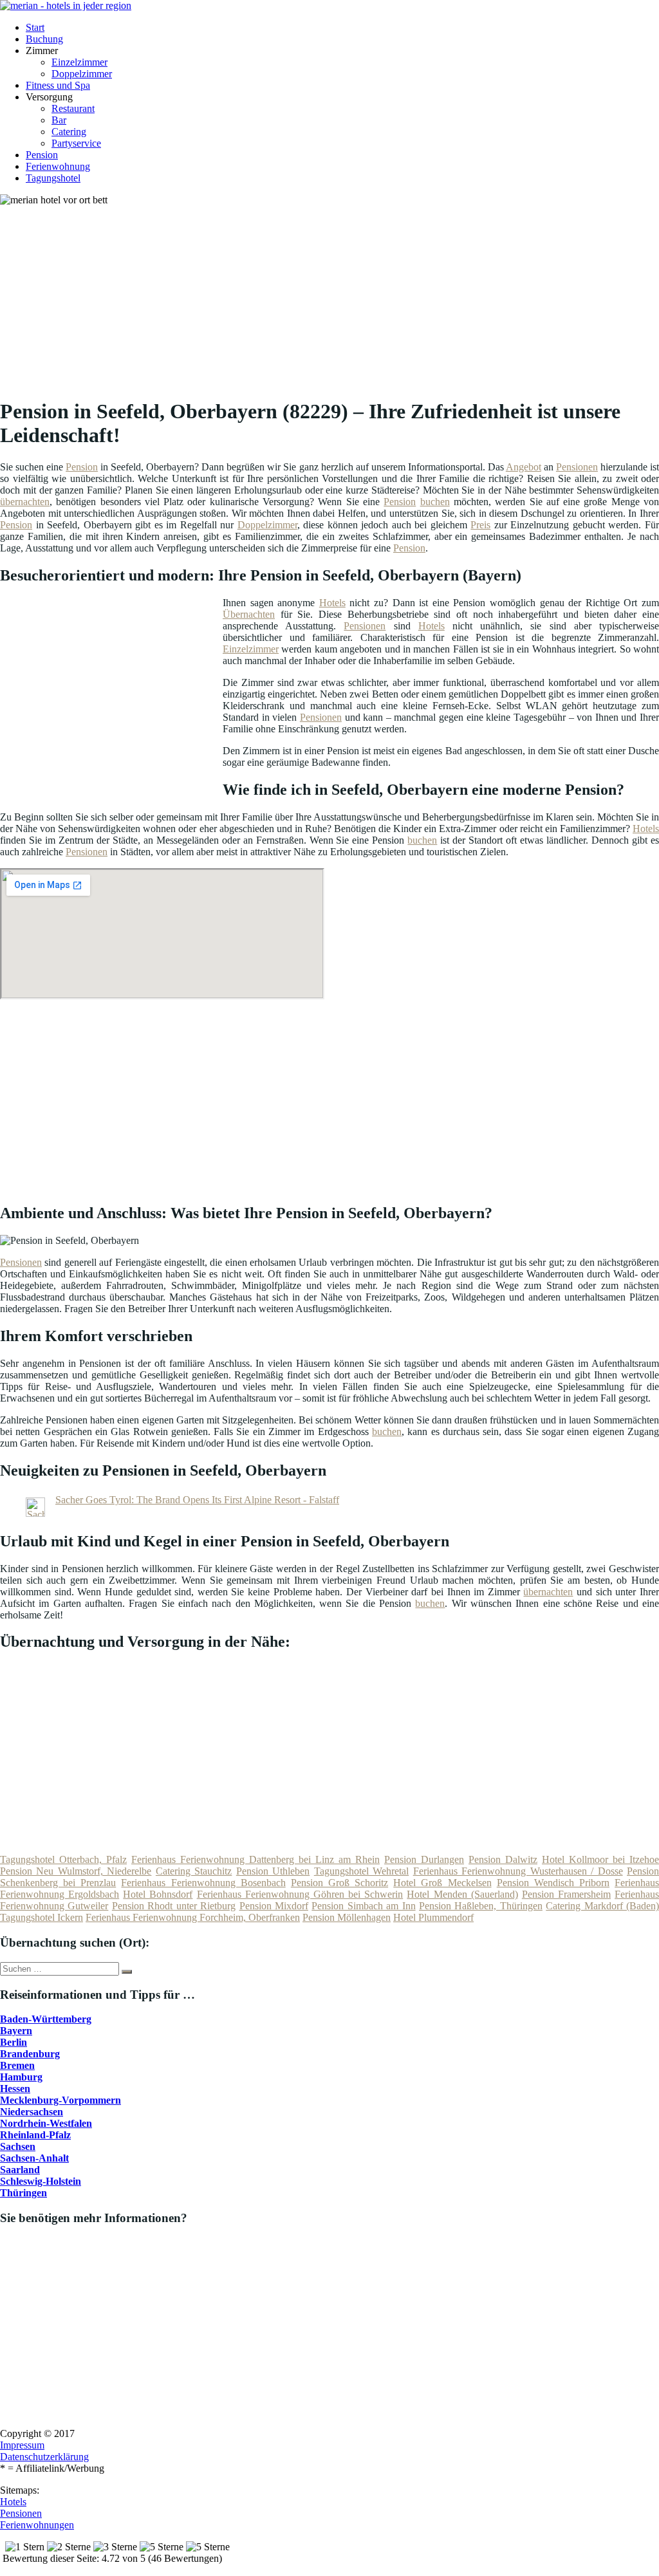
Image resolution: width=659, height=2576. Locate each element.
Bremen (17, 2065)
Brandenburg (30, 2054)
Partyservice (76, 143)
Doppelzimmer (82, 74)
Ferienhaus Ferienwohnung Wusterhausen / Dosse (518, 1871)
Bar (59, 120)
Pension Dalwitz (503, 1859)
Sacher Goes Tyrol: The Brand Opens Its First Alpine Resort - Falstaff (197, 1500)
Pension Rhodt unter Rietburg (174, 1906)
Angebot (524, 467)
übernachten (25, 502)
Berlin (14, 2042)
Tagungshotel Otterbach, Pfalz (63, 1859)
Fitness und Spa (58, 85)
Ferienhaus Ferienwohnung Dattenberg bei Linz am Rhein (255, 1859)
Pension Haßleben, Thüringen (481, 1906)
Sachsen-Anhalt (34, 2158)
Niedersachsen (32, 2112)
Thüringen (23, 2193)
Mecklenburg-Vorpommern (60, 2100)
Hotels (332, 603)
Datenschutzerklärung (44, 2457)
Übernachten (249, 614)
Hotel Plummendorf (433, 1917)
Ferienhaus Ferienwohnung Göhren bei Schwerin (300, 1894)
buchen (435, 502)
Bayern (16, 2031)
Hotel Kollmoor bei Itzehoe (600, 1859)
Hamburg (21, 2077)
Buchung (44, 39)
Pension (42, 155)
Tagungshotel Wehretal (361, 1871)
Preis (480, 525)
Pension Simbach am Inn (363, 1906)
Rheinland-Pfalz (35, 2135)
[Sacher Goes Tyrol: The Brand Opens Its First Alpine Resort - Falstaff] (35, 1513)
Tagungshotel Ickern (42, 1917)
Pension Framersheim (566, 1894)
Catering (69, 132)
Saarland (20, 2170)
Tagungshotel (53, 178)
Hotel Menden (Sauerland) (462, 1894)
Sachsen (18, 2146)
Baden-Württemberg (46, 2019)
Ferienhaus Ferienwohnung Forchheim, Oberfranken (193, 1917)
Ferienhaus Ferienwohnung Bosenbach (203, 1883)
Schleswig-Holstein (41, 2181)
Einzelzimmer (79, 62)
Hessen (15, 2089)
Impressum (22, 2445)
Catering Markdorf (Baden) (602, 1906)
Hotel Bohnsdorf (158, 1894)
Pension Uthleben (273, 1871)
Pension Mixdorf (274, 1906)
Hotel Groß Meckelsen (442, 1883)
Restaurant (73, 108)
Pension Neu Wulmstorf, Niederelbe (76, 1871)
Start (35, 27)
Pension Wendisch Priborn (553, 1883)
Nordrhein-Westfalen (46, 2123)
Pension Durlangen (424, 1859)
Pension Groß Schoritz (339, 1883)
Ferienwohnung (58, 166)
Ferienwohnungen (37, 2525)
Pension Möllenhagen (347, 1917)
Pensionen (577, 467)
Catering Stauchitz (194, 1871)
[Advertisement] (334, 296)
